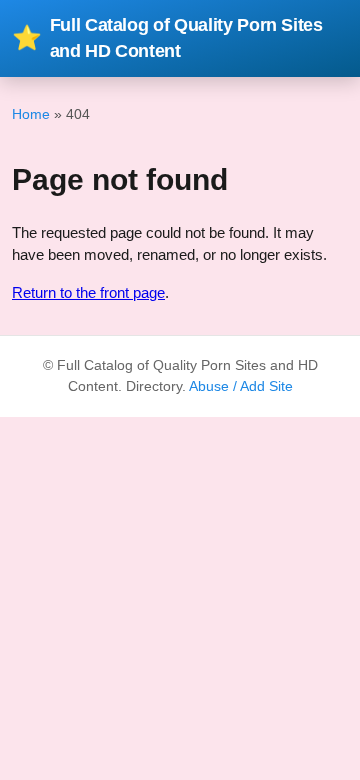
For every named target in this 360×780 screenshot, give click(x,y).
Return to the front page (88, 292)
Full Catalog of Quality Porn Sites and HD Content (167, 38)
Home (31, 114)
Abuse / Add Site (241, 386)
